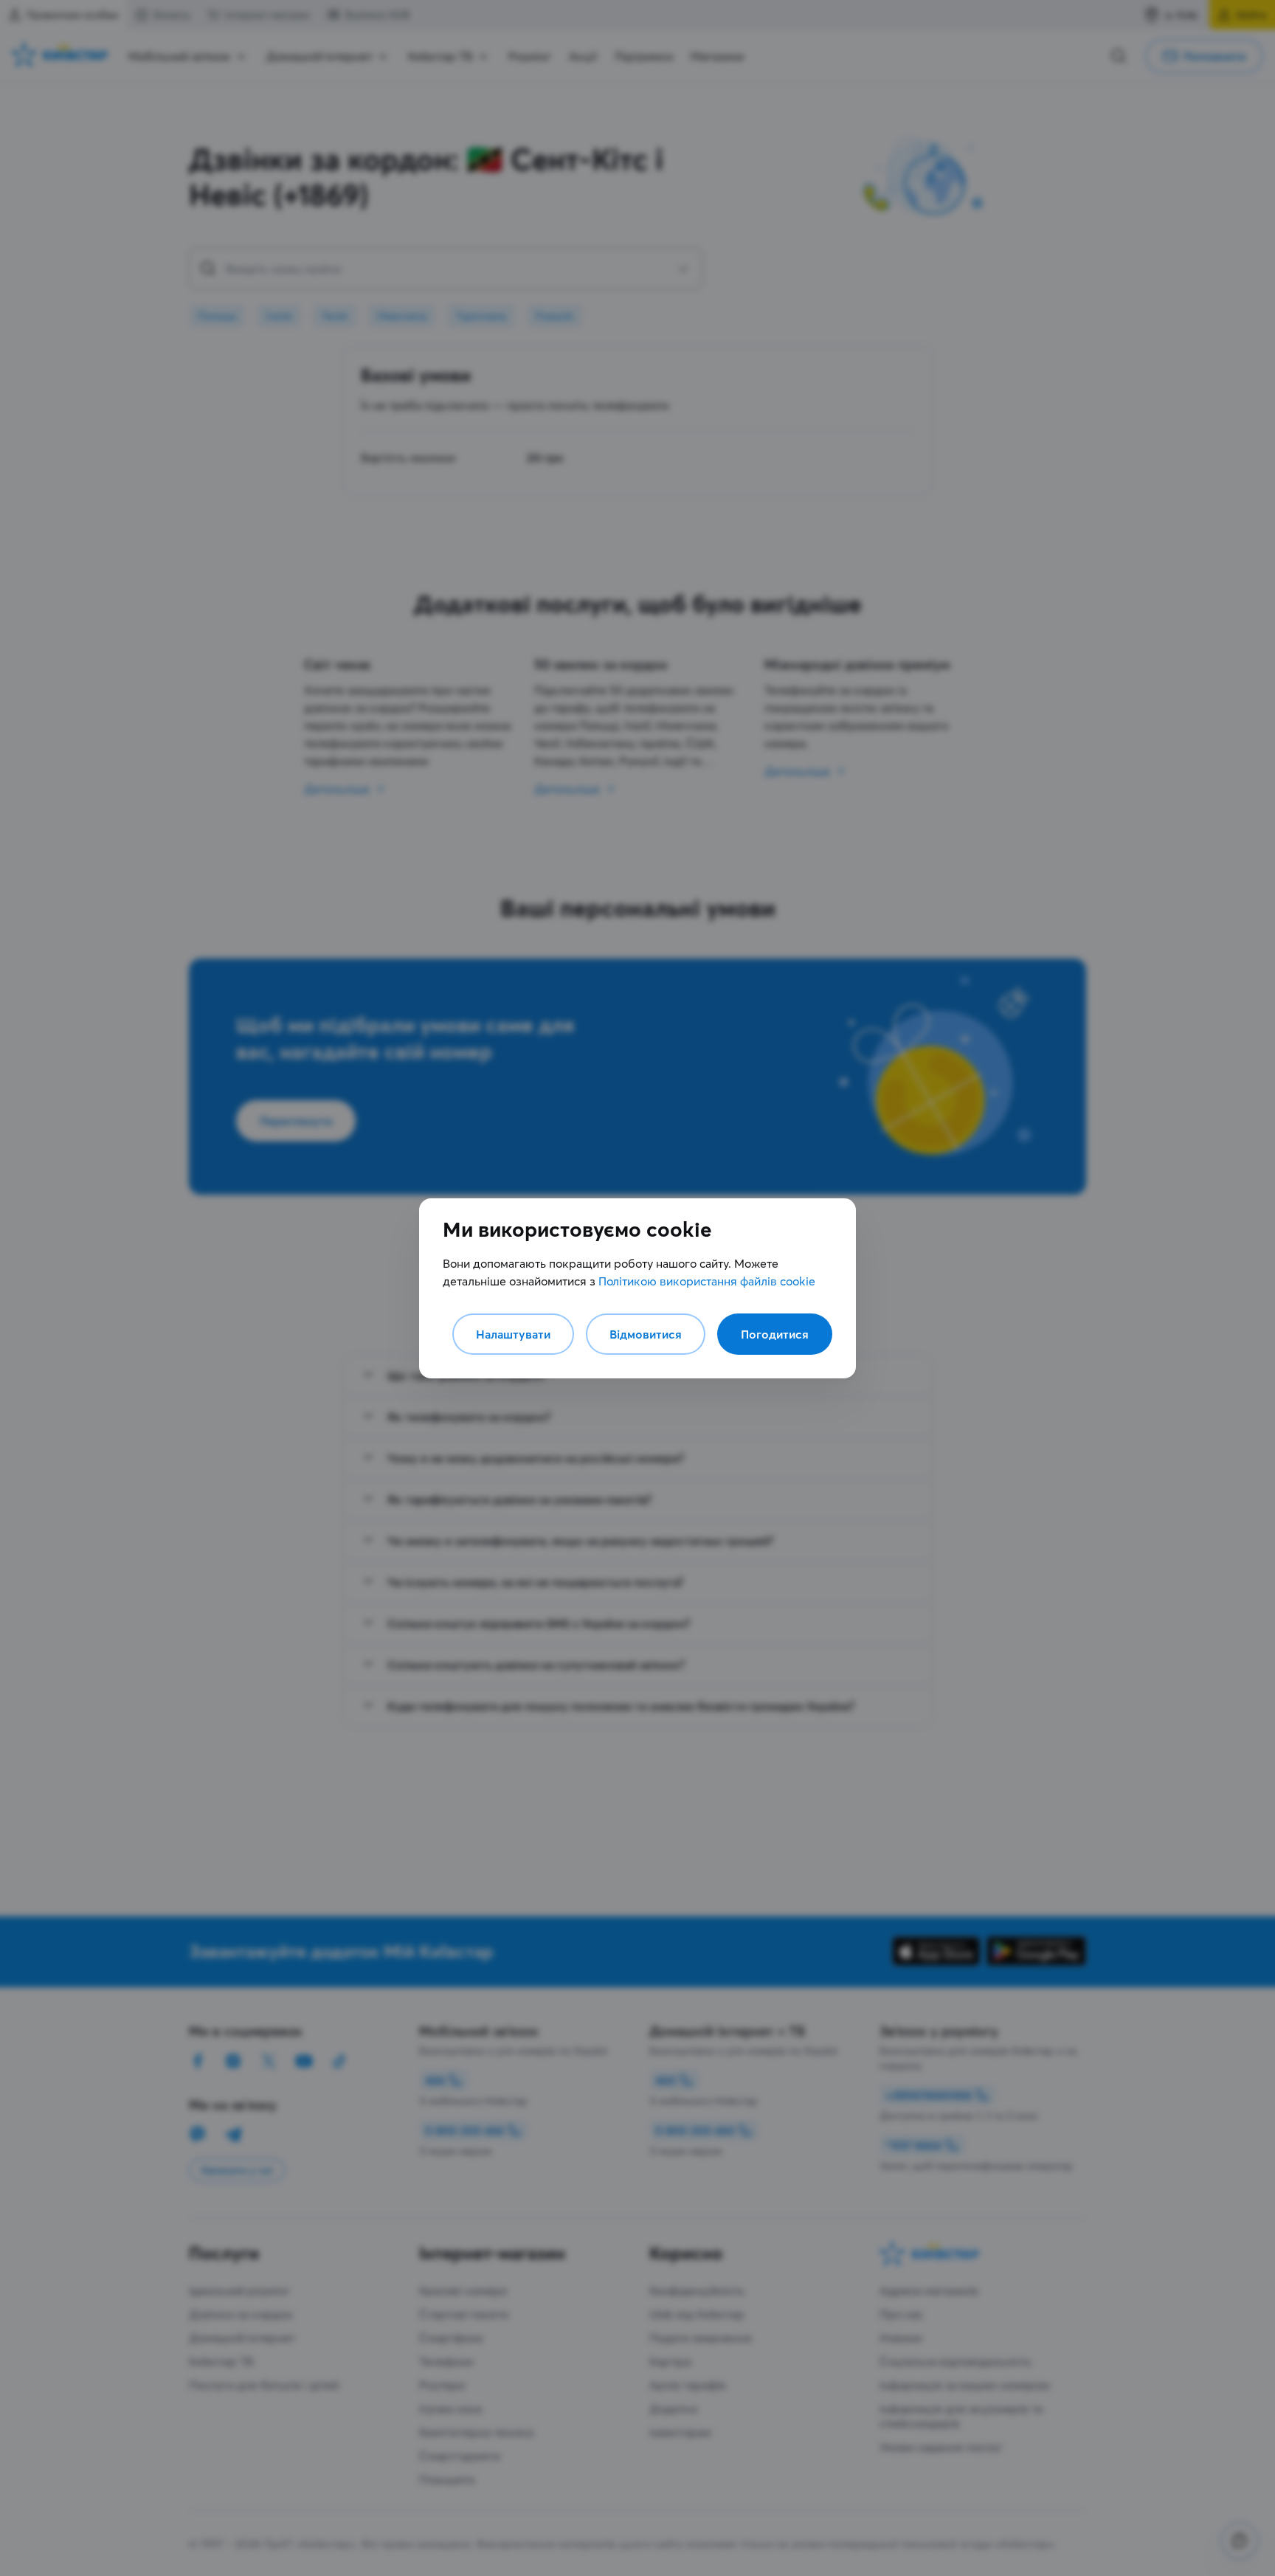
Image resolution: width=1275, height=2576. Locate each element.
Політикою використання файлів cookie (707, 1281)
